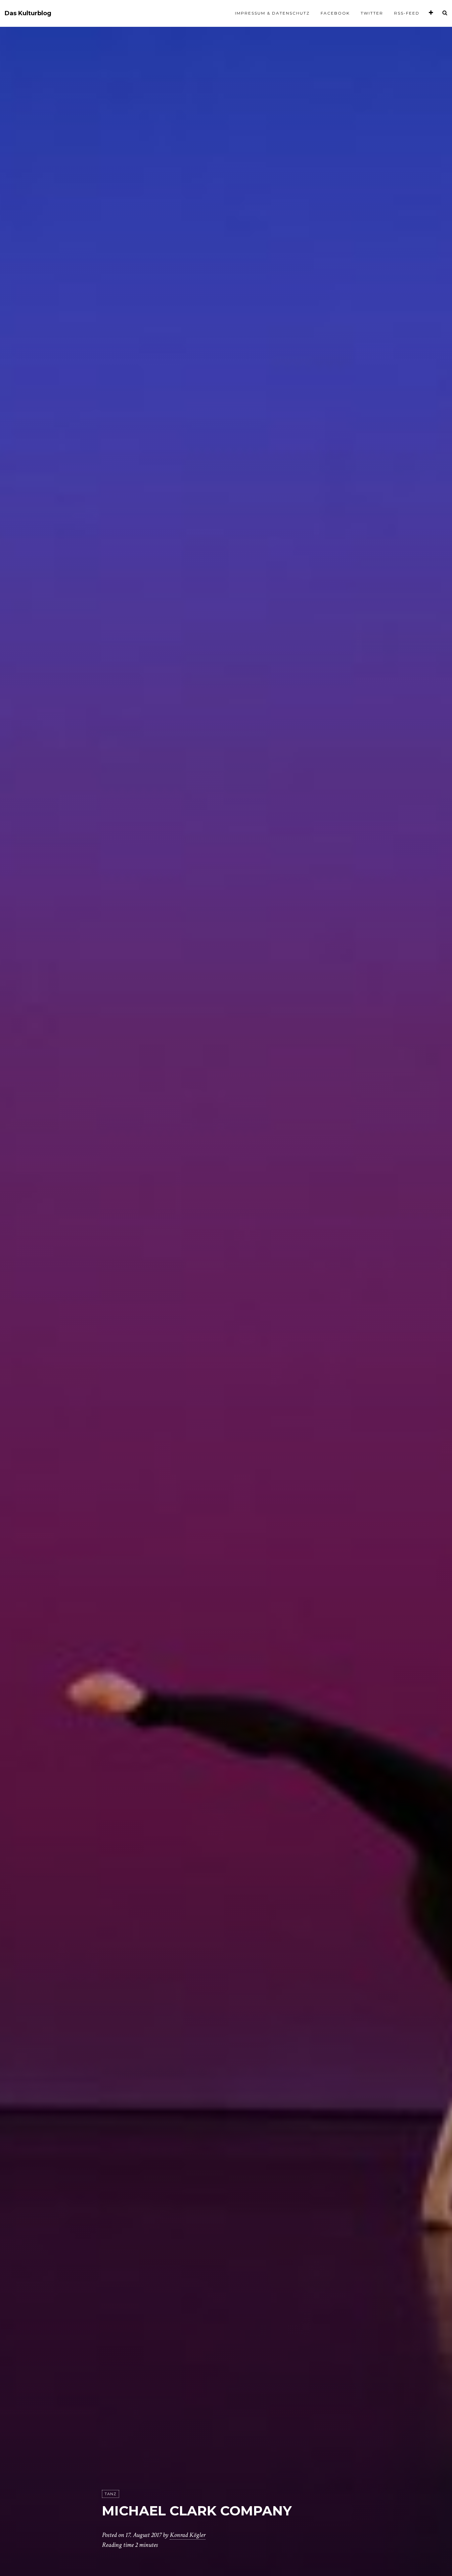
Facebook (335, 13)
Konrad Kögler (188, 2535)
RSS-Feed (407, 13)
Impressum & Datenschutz (272, 13)
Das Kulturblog (28, 13)
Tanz (111, 2494)
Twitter (372, 13)
